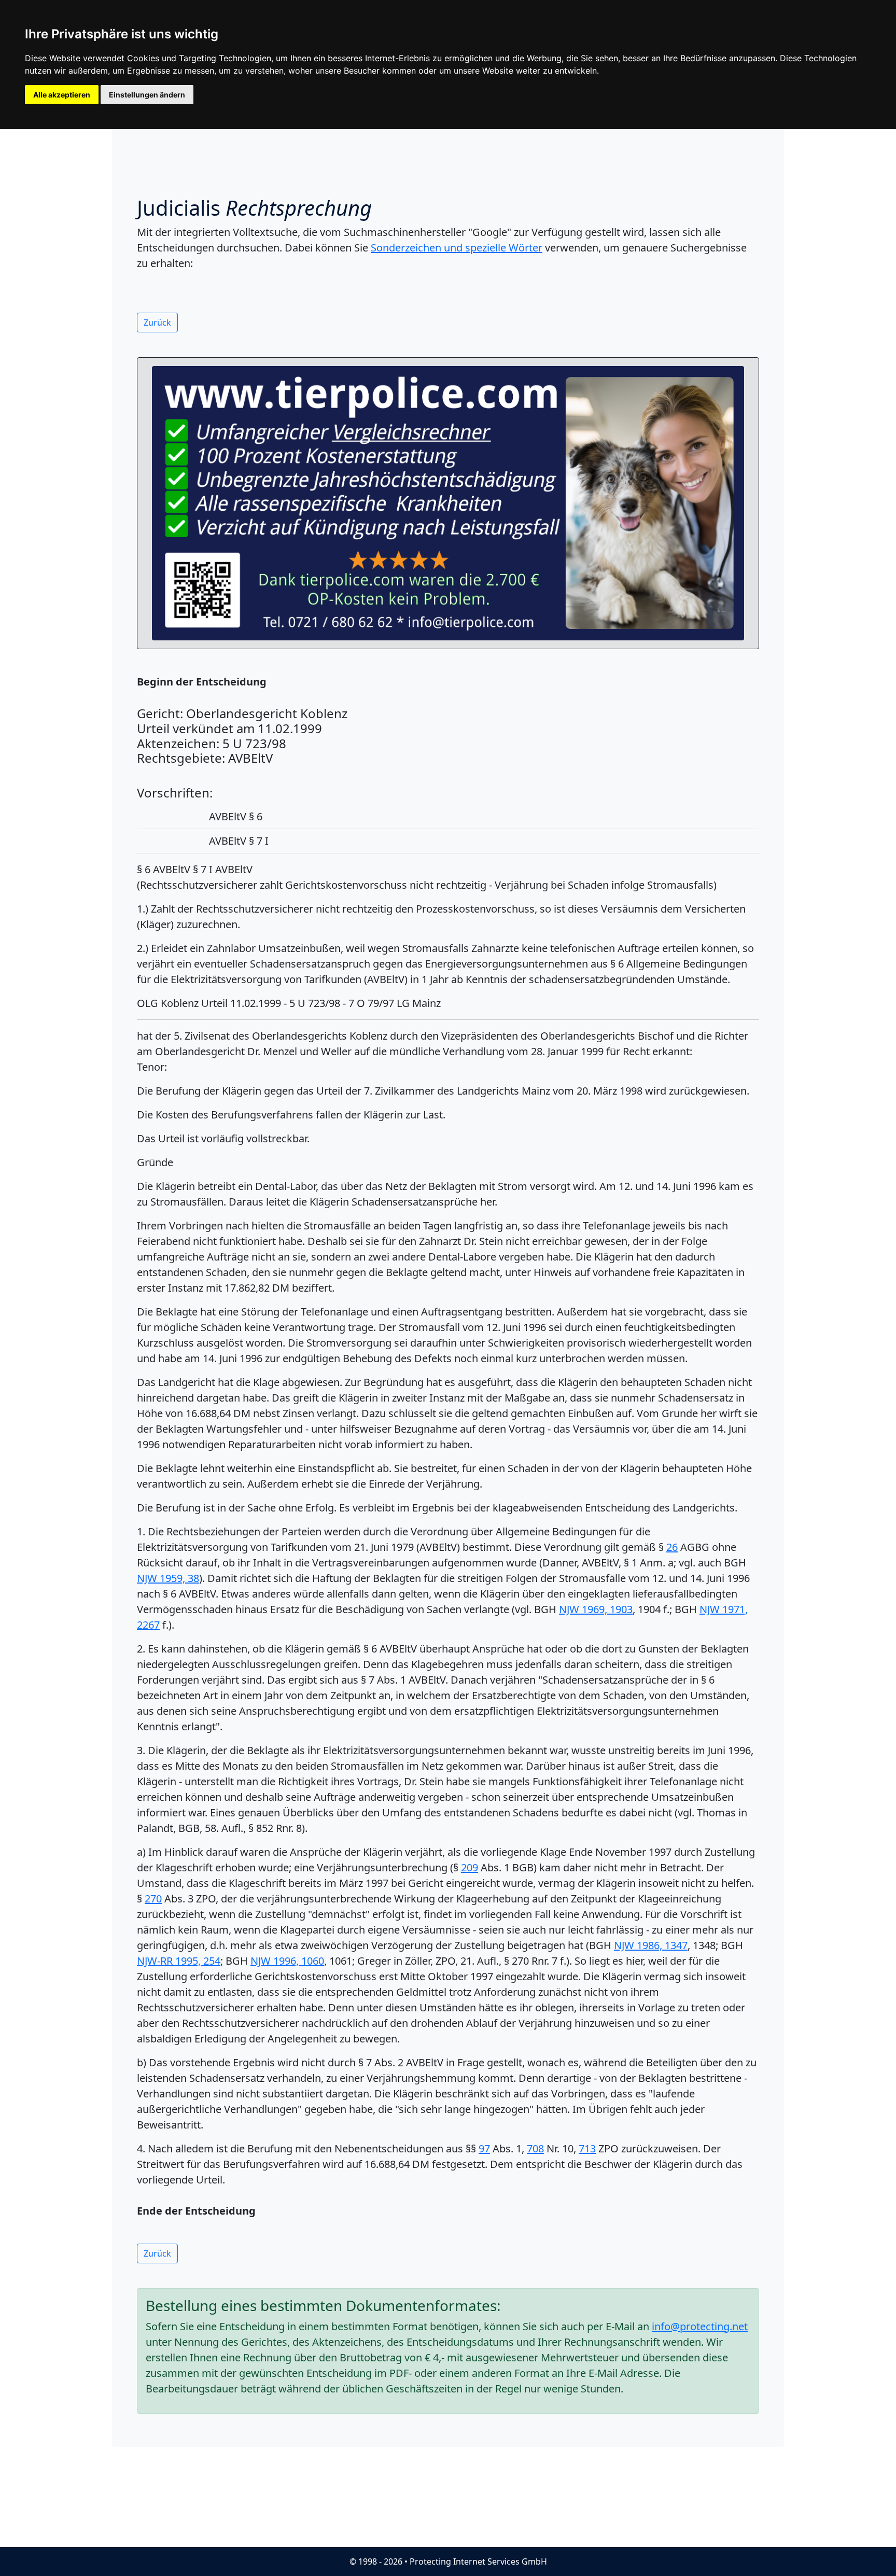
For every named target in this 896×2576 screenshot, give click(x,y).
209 (470, 1867)
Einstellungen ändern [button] (147, 95)
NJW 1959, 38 (168, 1578)
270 (153, 1899)
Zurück (157, 323)
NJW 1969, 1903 (596, 1609)
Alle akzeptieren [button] (62, 95)
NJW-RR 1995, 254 (179, 1961)
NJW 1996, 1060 (287, 1961)
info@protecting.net (700, 2326)
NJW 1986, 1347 (651, 1945)
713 (587, 2148)
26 (672, 1547)
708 (535, 2148)
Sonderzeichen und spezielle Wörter (457, 248)
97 (484, 2148)
